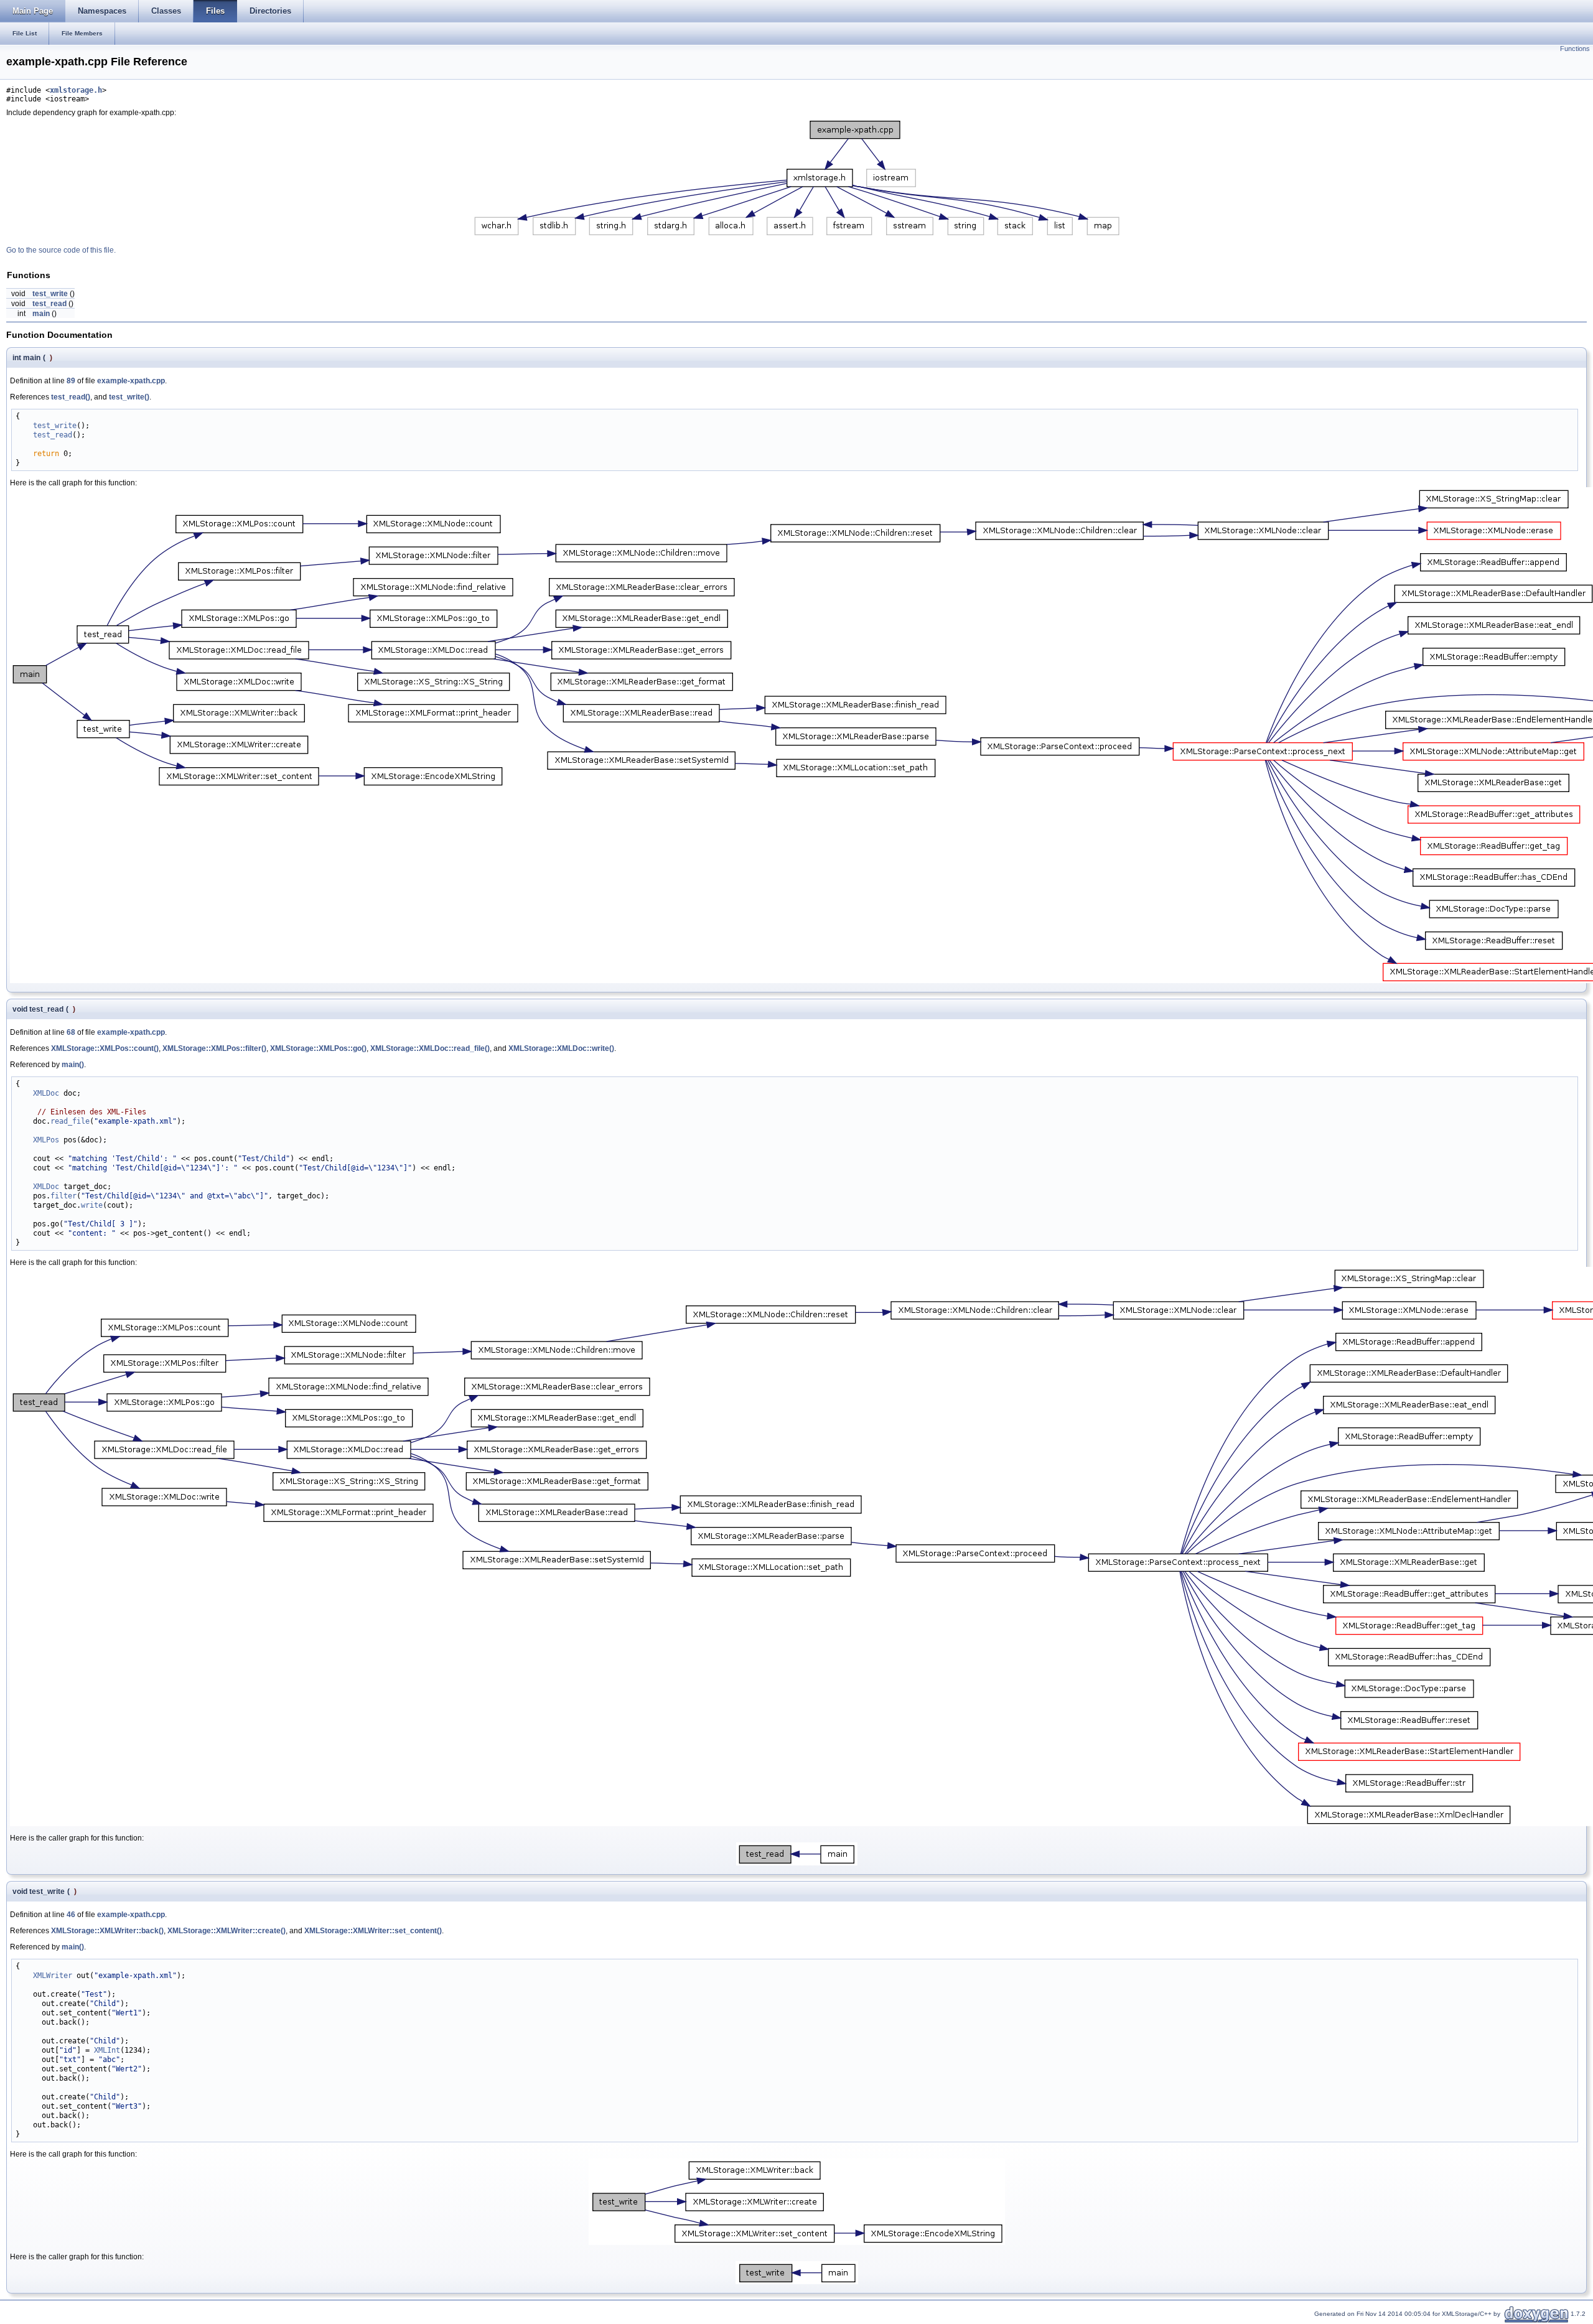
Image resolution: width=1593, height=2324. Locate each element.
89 (71, 381)
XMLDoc (46, 1093)
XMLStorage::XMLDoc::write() (561, 1048)
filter (63, 1196)
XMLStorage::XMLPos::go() (318, 1048)
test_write (50, 294)
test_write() (129, 397)
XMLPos (46, 1140)
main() (73, 1065)
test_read (49, 304)
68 (71, 1032)
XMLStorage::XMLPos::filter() (214, 1048)
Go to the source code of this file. (61, 250)
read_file (70, 1121)
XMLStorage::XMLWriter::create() (227, 1931)
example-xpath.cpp (131, 381)
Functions (1575, 49)
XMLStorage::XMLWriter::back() (107, 1931)
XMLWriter (53, 1976)
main (41, 314)
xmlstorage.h (76, 90)
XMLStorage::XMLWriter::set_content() (373, 1931)
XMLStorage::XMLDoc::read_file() (430, 1048)
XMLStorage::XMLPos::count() (105, 1048)
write (92, 1205)
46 (71, 1915)
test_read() (71, 397)
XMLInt (107, 2050)
